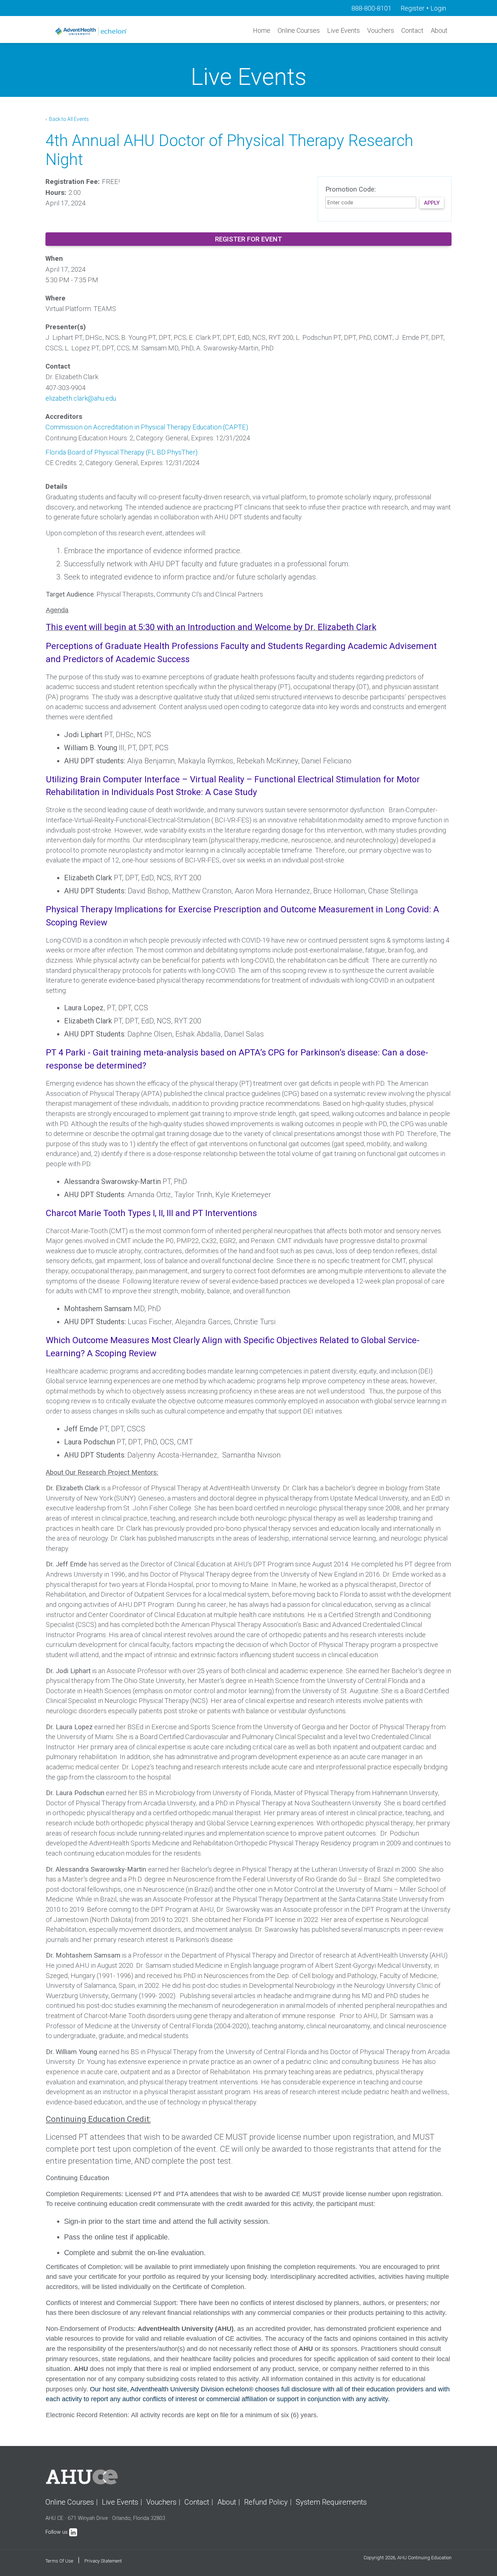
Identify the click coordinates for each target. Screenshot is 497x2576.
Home (262, 30)
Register (413, 8)
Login (438, 8)
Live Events (343, 30)
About (439, 30)
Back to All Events (68, 119)
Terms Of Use (59, 2561)
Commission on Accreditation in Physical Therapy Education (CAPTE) (147, 427)
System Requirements (331, 2502)
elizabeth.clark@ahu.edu (81, 398)
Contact (412, 30)
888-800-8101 (371, 8)
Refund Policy (266, 2502)
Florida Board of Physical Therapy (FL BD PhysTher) (122, 452)
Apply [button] (432, 203)
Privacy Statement (103, 2561)
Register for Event (249, 239)
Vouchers (381, 30)
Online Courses (299, 30)
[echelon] (92, 31)
